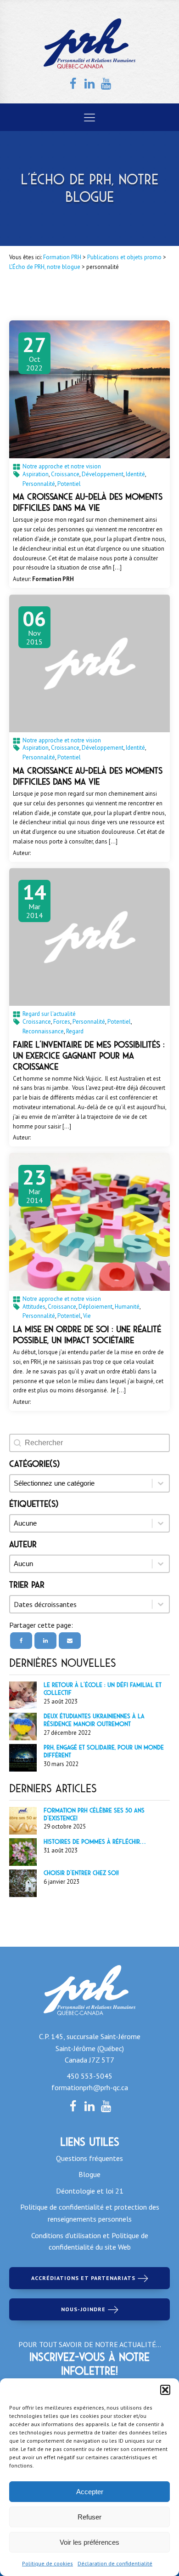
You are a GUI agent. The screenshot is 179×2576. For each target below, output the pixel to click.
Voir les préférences (89, 2542)
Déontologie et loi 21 (90, 2191)
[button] (165, 2390)
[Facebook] (21, 1641)
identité (135, 474)
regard (75, 1031)
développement (103, 474)
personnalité (39, 484)
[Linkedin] (45, 1641)
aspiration (36, 474)
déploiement (95, 1307)
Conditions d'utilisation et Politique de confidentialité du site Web (90, 2241)
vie (87, 1316)
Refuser (89, 2517)
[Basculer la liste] (161, 1604)
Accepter (90, 2492)
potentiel (69, 484)
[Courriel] (70, 1641)
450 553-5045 (89, 2076)
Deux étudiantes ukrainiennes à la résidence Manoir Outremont (94, 1720)
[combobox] (81, 1604)
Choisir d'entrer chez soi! (81, 1873)
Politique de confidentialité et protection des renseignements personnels (90, 2213)
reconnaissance (43, 1031)
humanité (127, 1307)
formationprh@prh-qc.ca (90, 2087)
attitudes (34, 1307)
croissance (65, 474)
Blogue (89, 2174)
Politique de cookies (48, 2563)
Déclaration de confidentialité (115, 2563)
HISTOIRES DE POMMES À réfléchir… (95, 1842)
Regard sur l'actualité (49, 1014)
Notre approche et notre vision (62, 466)
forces (62, 1022)
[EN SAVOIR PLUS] (89, 389)
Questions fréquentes (89, 2158)
